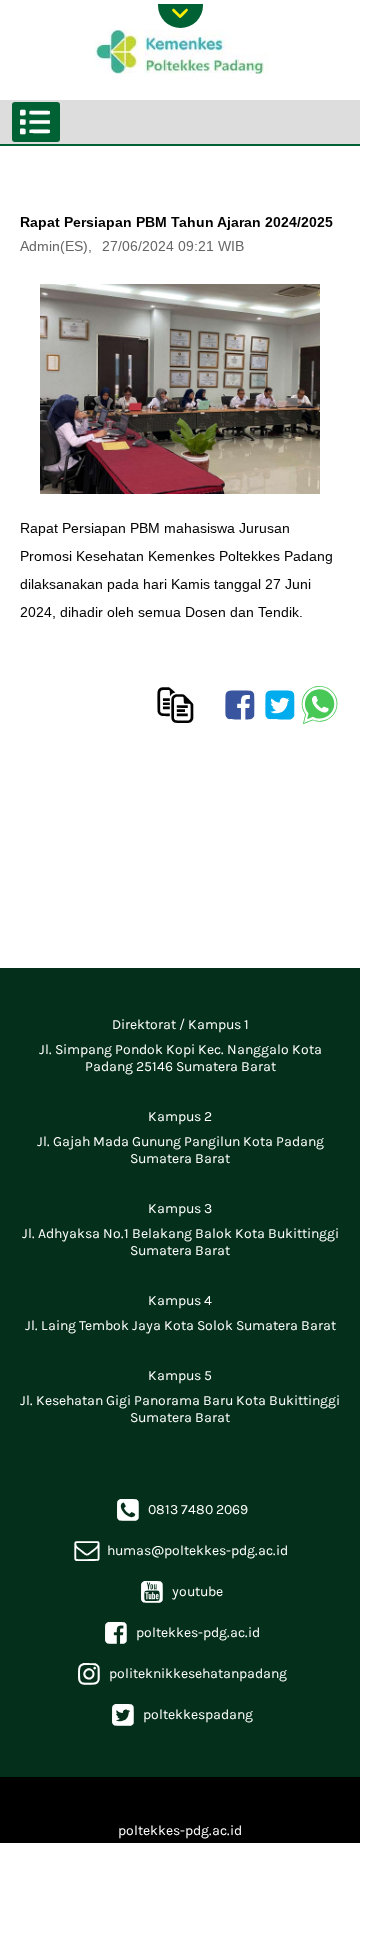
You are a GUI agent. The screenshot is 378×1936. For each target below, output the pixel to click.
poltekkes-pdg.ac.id (180, 1632)
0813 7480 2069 (180, 1509)
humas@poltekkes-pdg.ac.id (180, 1550)
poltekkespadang (180, 1714)
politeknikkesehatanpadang (180, 1673)
